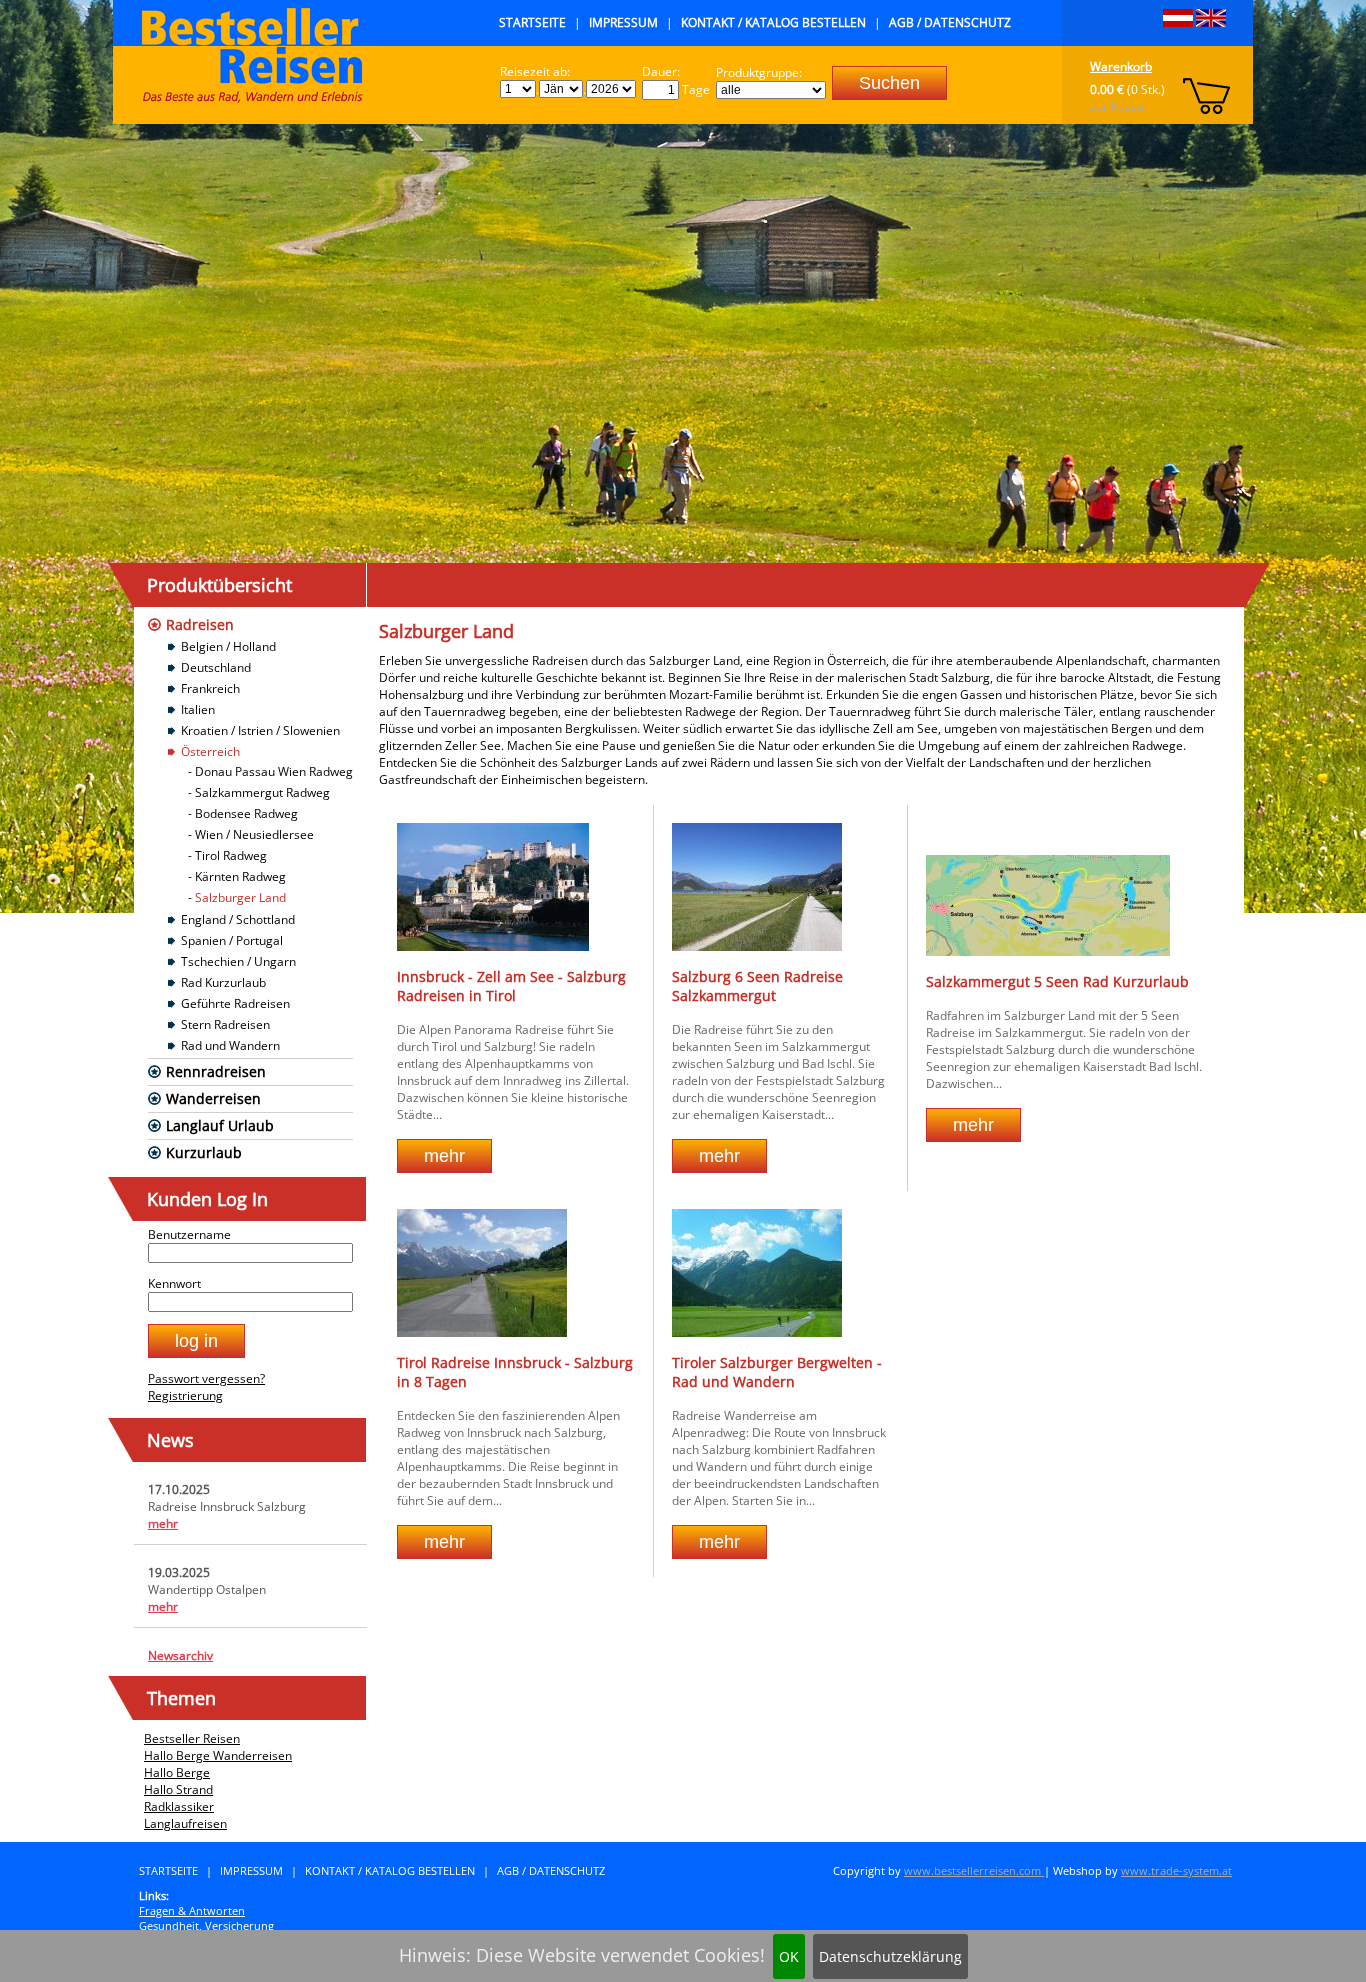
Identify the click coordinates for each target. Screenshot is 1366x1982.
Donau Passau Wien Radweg (274, 771)
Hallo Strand (178, 1789)
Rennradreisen (216, 1071)
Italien (198, 709)
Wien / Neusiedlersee (254, 834)
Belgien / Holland (228, 646)
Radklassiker (179, 1806)
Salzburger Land (240, 897)
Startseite (532, 22)
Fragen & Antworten (192, 1910)
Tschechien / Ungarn (238, 961)
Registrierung (185, 1395)
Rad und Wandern (230, 1045)
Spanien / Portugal (232, 940)
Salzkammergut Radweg (262, 792)
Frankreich (210, 688)
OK (789, 1956)
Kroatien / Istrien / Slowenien (260, 730)
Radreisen (200, 624)
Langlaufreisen (185, 1823)
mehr (163, 1523)
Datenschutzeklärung (890, 1956)
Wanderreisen (213, 1098)
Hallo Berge (177, 1772)
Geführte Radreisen (235, 1003)
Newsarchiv (180, 1655)
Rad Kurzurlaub (223, 982)
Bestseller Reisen (192, 1738)
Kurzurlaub (204, 1152)
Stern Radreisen (225, 1024)
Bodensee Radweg (246, 813)
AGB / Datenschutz (950, 22)
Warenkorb (1121, 66)
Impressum (623, 22)
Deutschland (216, 667)
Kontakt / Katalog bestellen (773, 22)
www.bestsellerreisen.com (974, 1870)
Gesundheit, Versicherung (206, 1925)
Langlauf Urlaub (220, 1125)
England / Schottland (238, 919)
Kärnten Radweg (240, 876)
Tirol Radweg (231, 855)
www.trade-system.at (1176, 1870)
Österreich (210, 751)
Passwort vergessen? (206, 1378)
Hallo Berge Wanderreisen (218, 1755)
